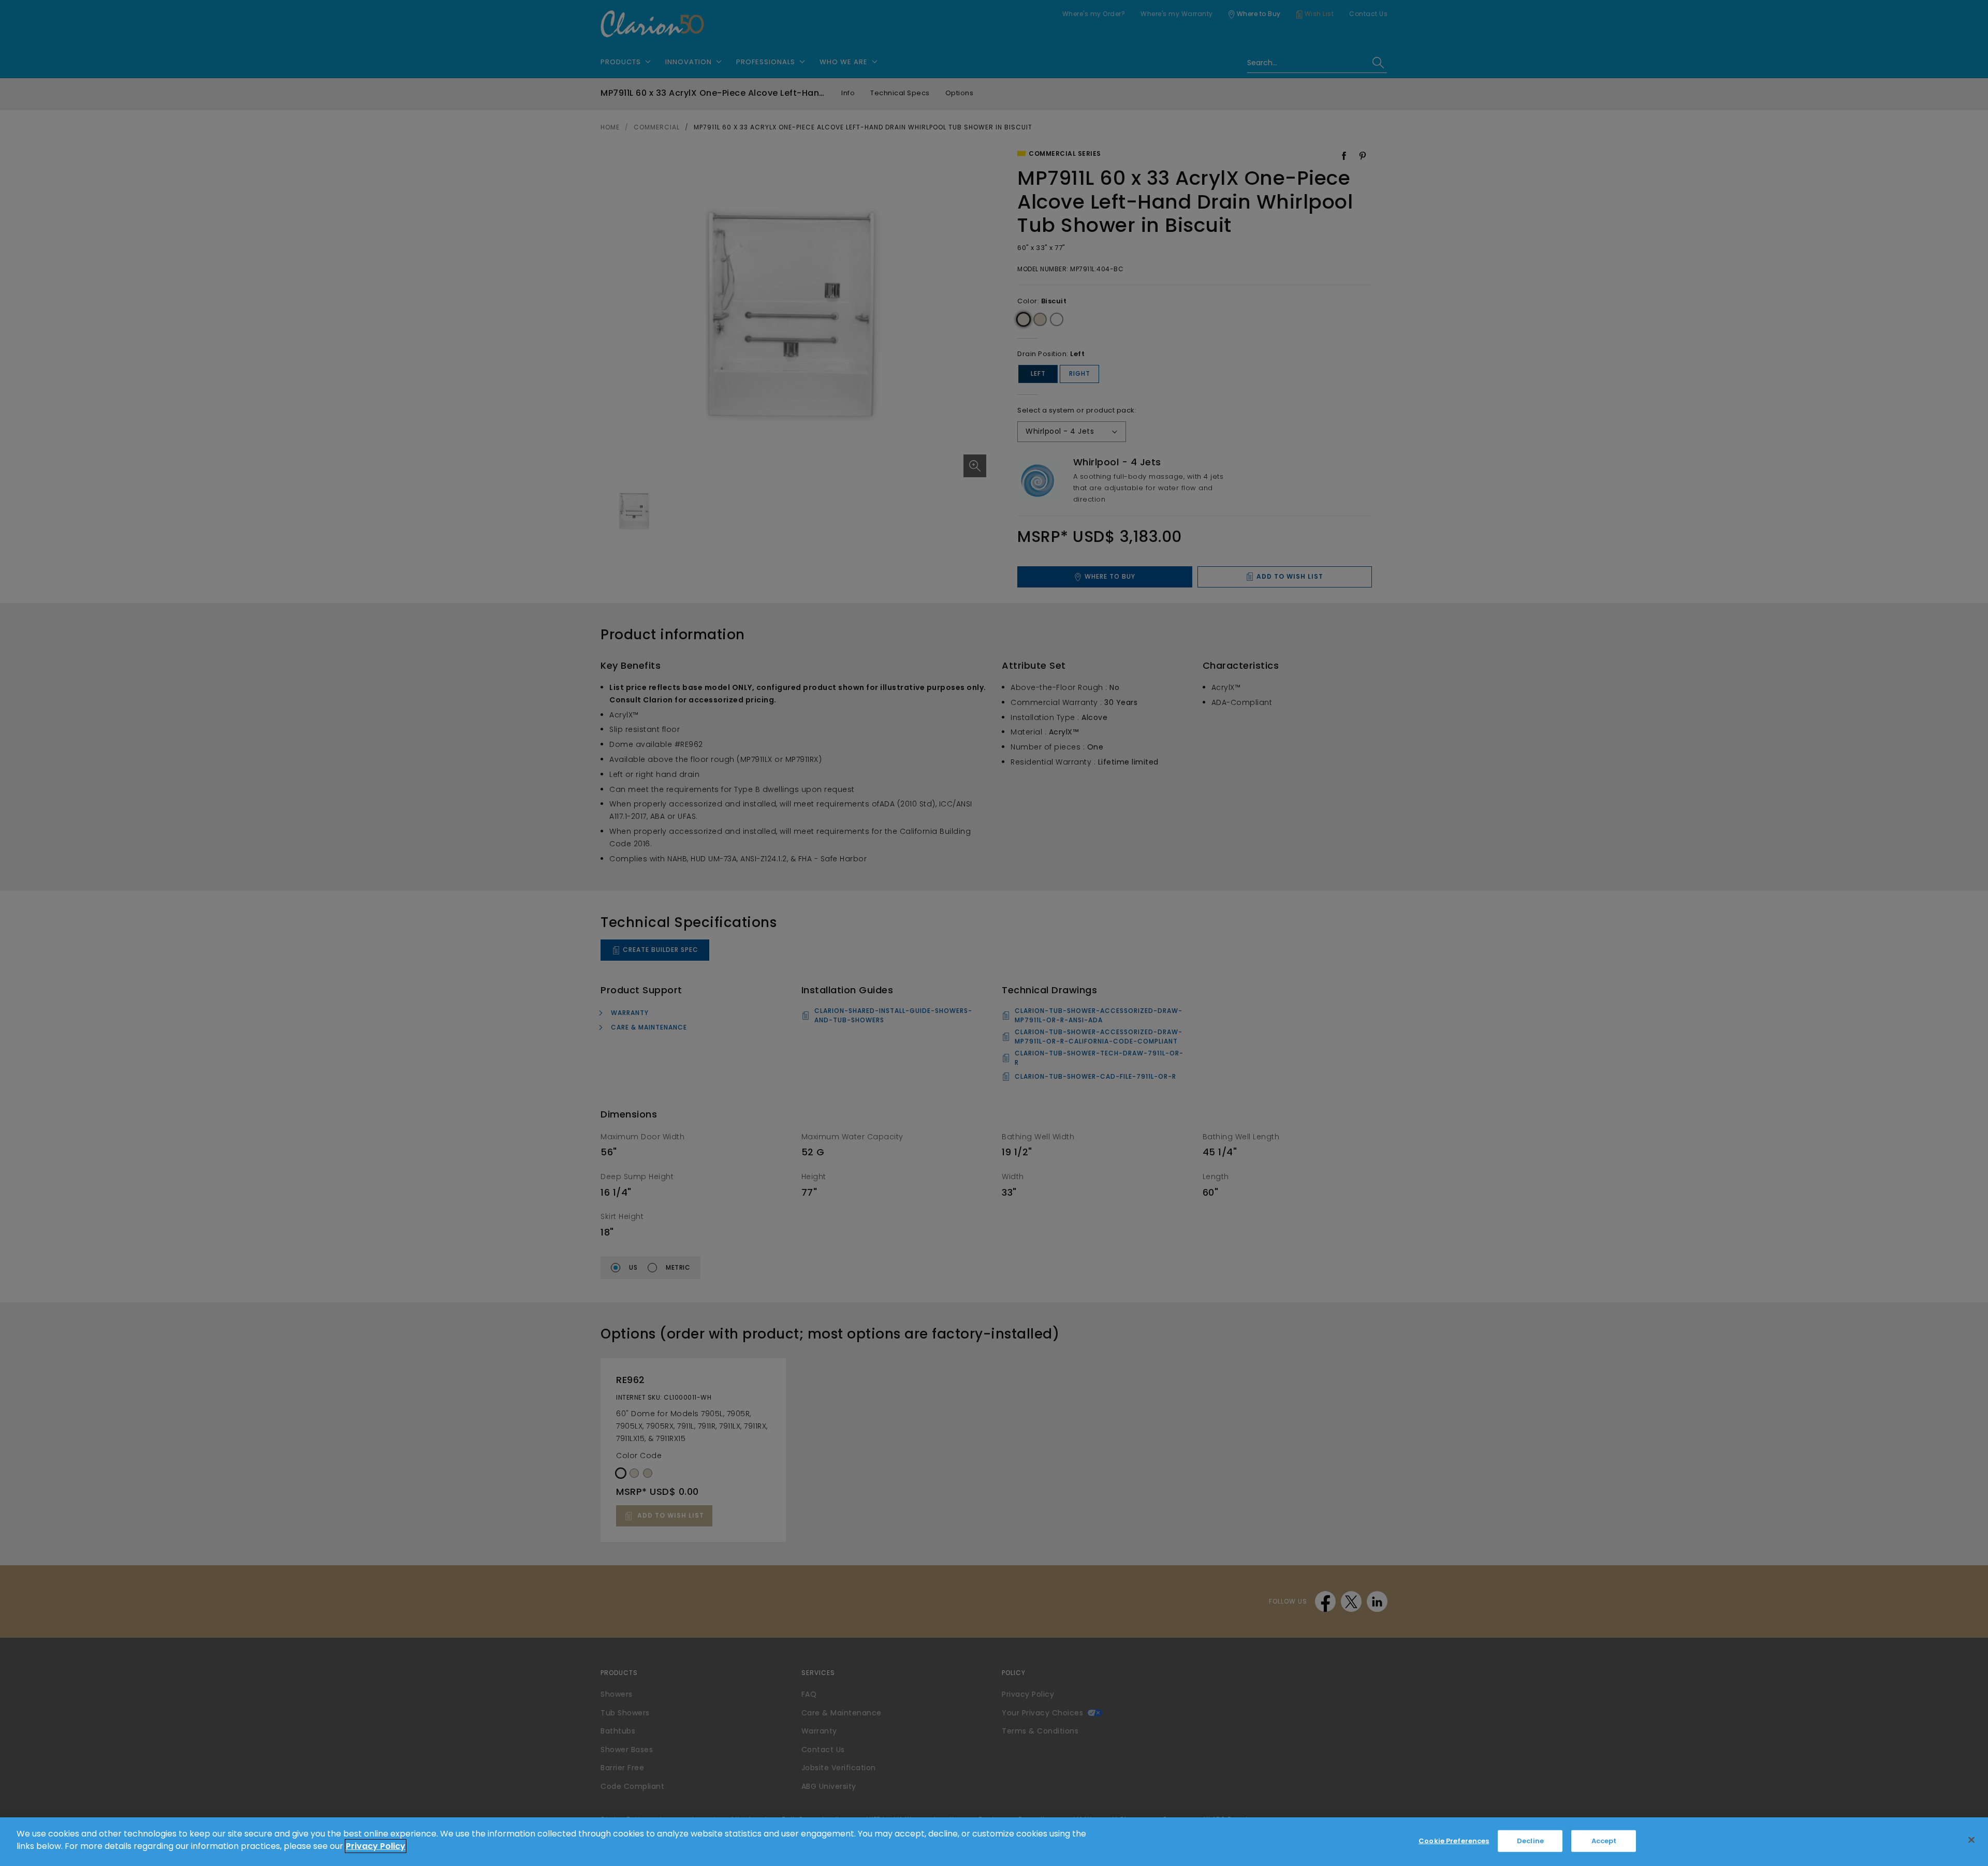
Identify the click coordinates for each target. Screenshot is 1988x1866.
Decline (1530, 1841)
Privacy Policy (376, 1846)
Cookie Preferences (1454, 1841)
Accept (1604, 1841)
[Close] (1971, 1840)
